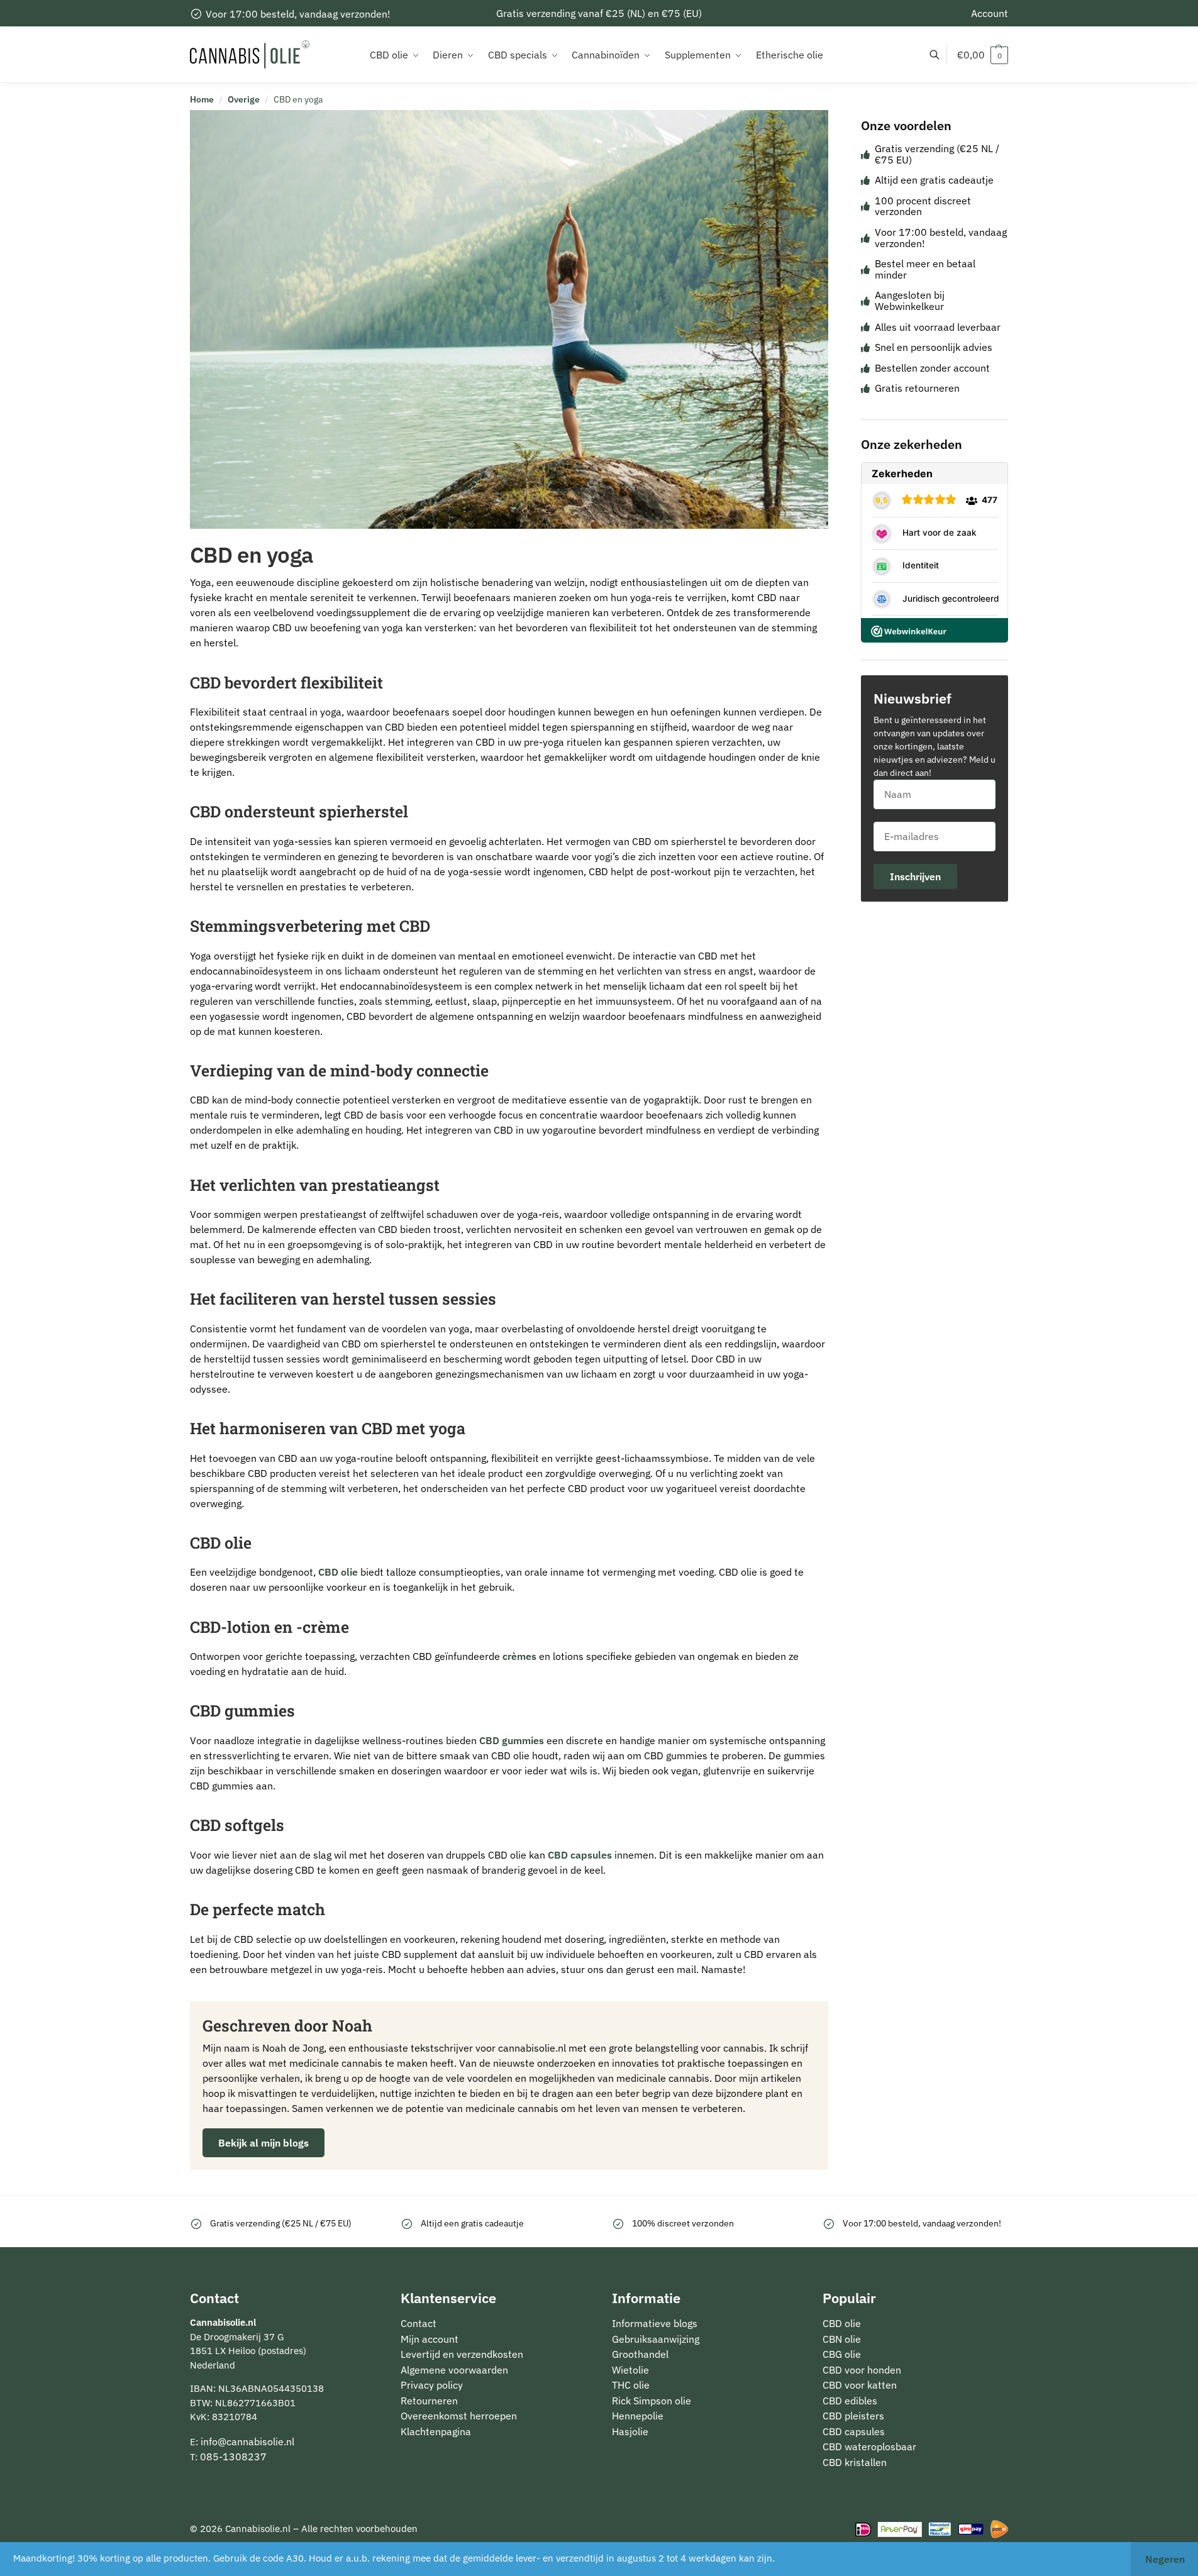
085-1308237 (233, 2457)
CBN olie (842, 2339)
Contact (419, 2323)
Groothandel (640, 2354)
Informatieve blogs (655, 2323)
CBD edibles (850, 2401)
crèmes (519, 1656)
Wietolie (630, 2370)
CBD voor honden (862, 2370)
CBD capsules (580, 1855)
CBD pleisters (853, 2416)
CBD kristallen (855, 2462)
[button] (983, 55)
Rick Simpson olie (652, 2401)
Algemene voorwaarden (454, 2370)
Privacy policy (432, 2385)
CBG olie (842, 2354)
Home (202, 99)
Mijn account (430, 2339)
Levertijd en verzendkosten (462, 2354)
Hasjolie (630, 2431)
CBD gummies (512, 1740)
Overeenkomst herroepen (459, 2416)
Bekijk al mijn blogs (263, 2143)
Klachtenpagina (436, 2431)
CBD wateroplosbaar (869, 2446)
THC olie (631, 2385)
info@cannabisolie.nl (247, 2441)
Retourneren (429, 2401)
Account (990, 13)
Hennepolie (638, 2416)
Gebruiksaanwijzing (656, 2339)
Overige (244, 99)
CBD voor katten (860, 2385)
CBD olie (338, 1572)
